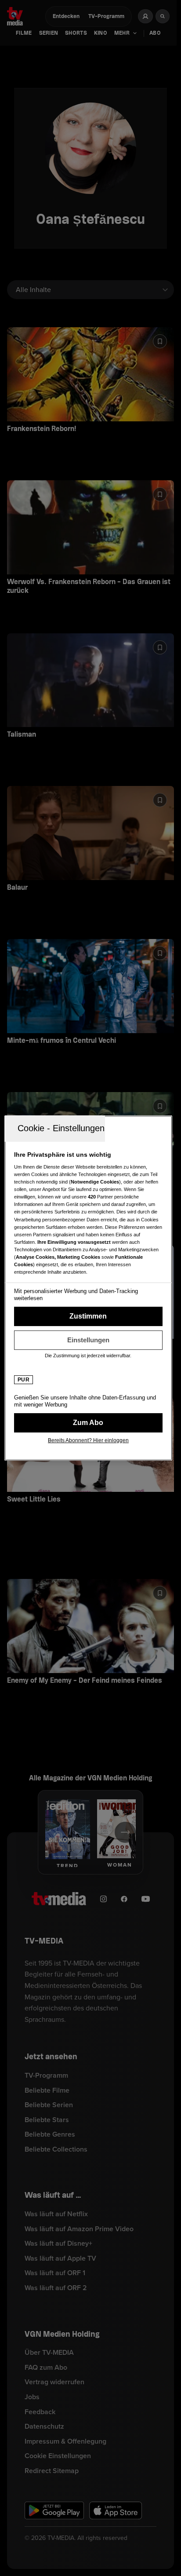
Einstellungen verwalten (88, 1340)
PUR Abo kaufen (88, 1423)
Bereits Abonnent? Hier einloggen (88, 1440)
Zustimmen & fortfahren (88, 1316)
